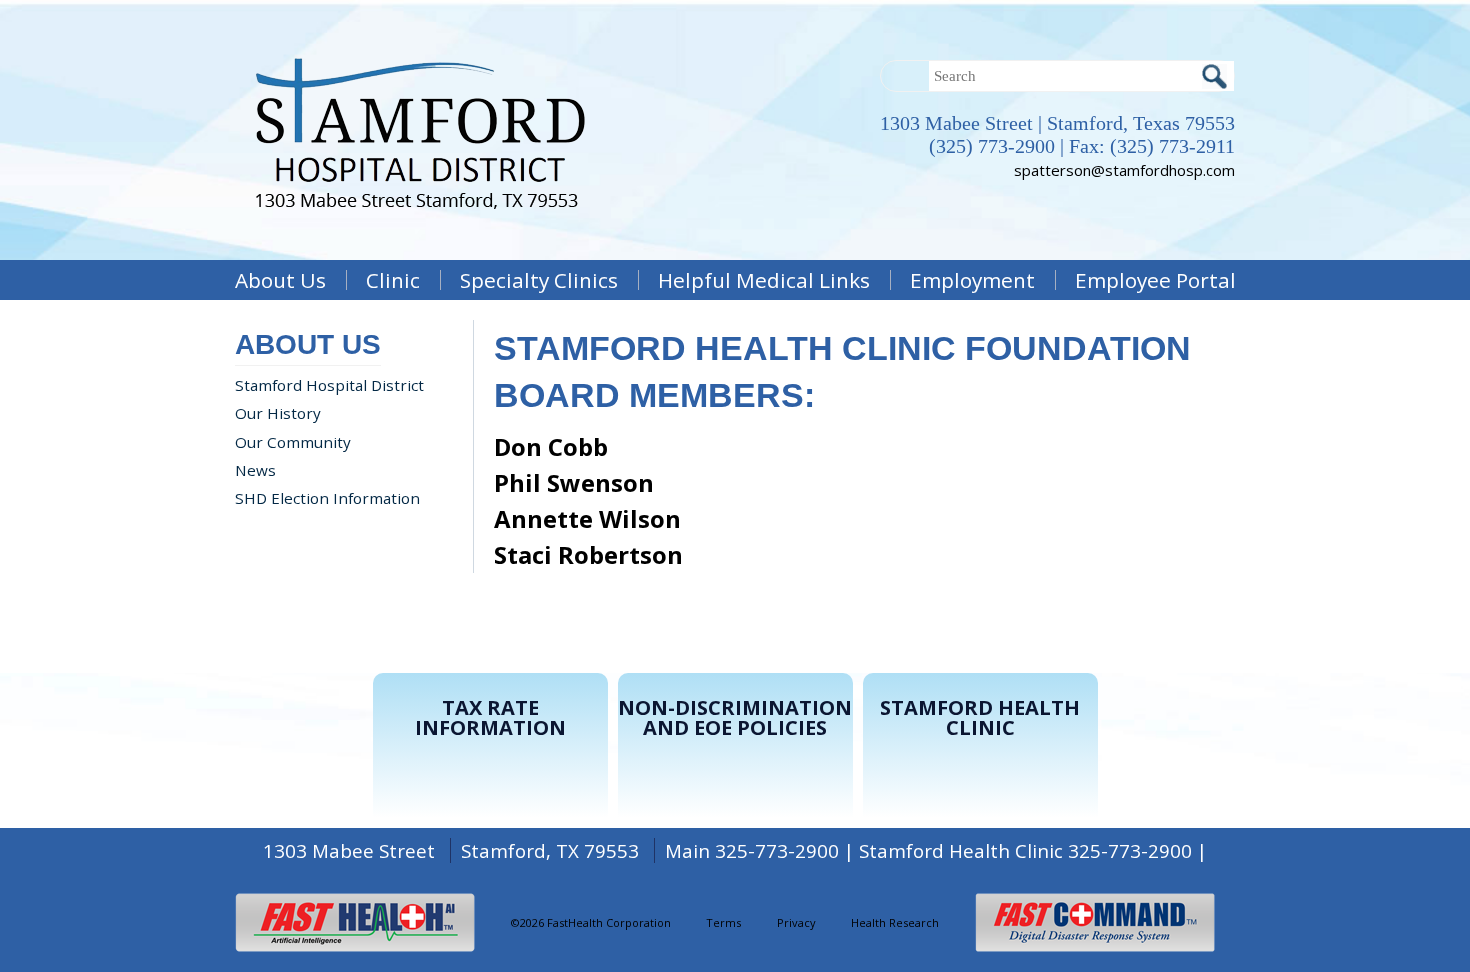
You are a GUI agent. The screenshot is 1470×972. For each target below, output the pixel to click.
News (255, 470)
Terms (723, 922)
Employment (972, 280)
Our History (278, 413)
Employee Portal (1155, 280)
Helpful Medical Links (764, 280)
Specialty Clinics (539, 280)
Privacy (796, 922)
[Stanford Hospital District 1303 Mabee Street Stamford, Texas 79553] (420, 230)
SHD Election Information (327, 498)
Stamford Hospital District (329, 385)
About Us (280, 280)
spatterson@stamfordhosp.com (1124, 170)
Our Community (293, 442)
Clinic (393, 280)
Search (1214, 76)
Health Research (895, 922)
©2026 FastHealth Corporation (591, 922)
